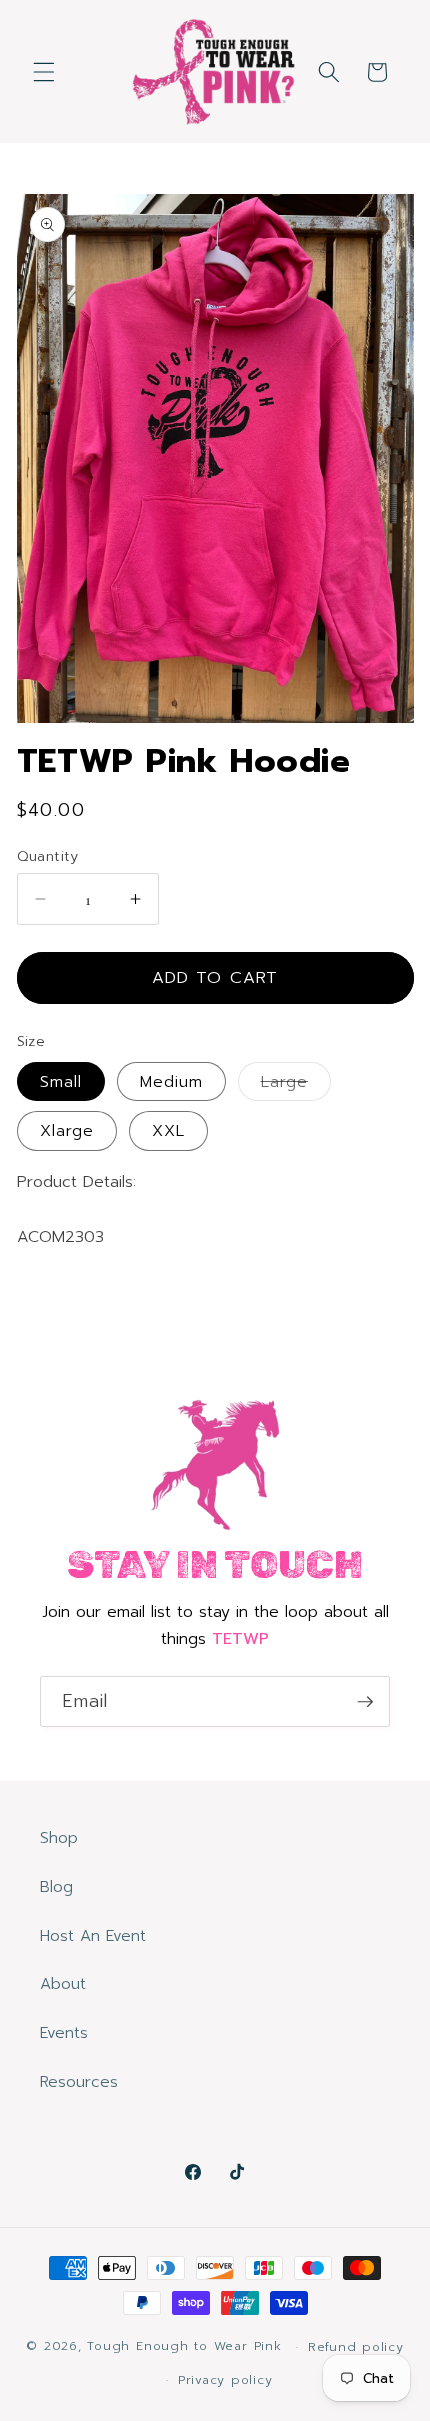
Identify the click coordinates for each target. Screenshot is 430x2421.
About (63, 1983)
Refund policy (356, 2347)
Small (61, 1081)
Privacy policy (225, 2380)
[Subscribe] (365, 1702)
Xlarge (67, 1130)
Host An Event (93, 1935)
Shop (59, 1837)
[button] (44, 72)
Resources (79, 2081)
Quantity (48, 856)
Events (64, 2032)
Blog (56, 1886)
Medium (172, 1081)
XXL (168, 1130)
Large (296, 1085)
